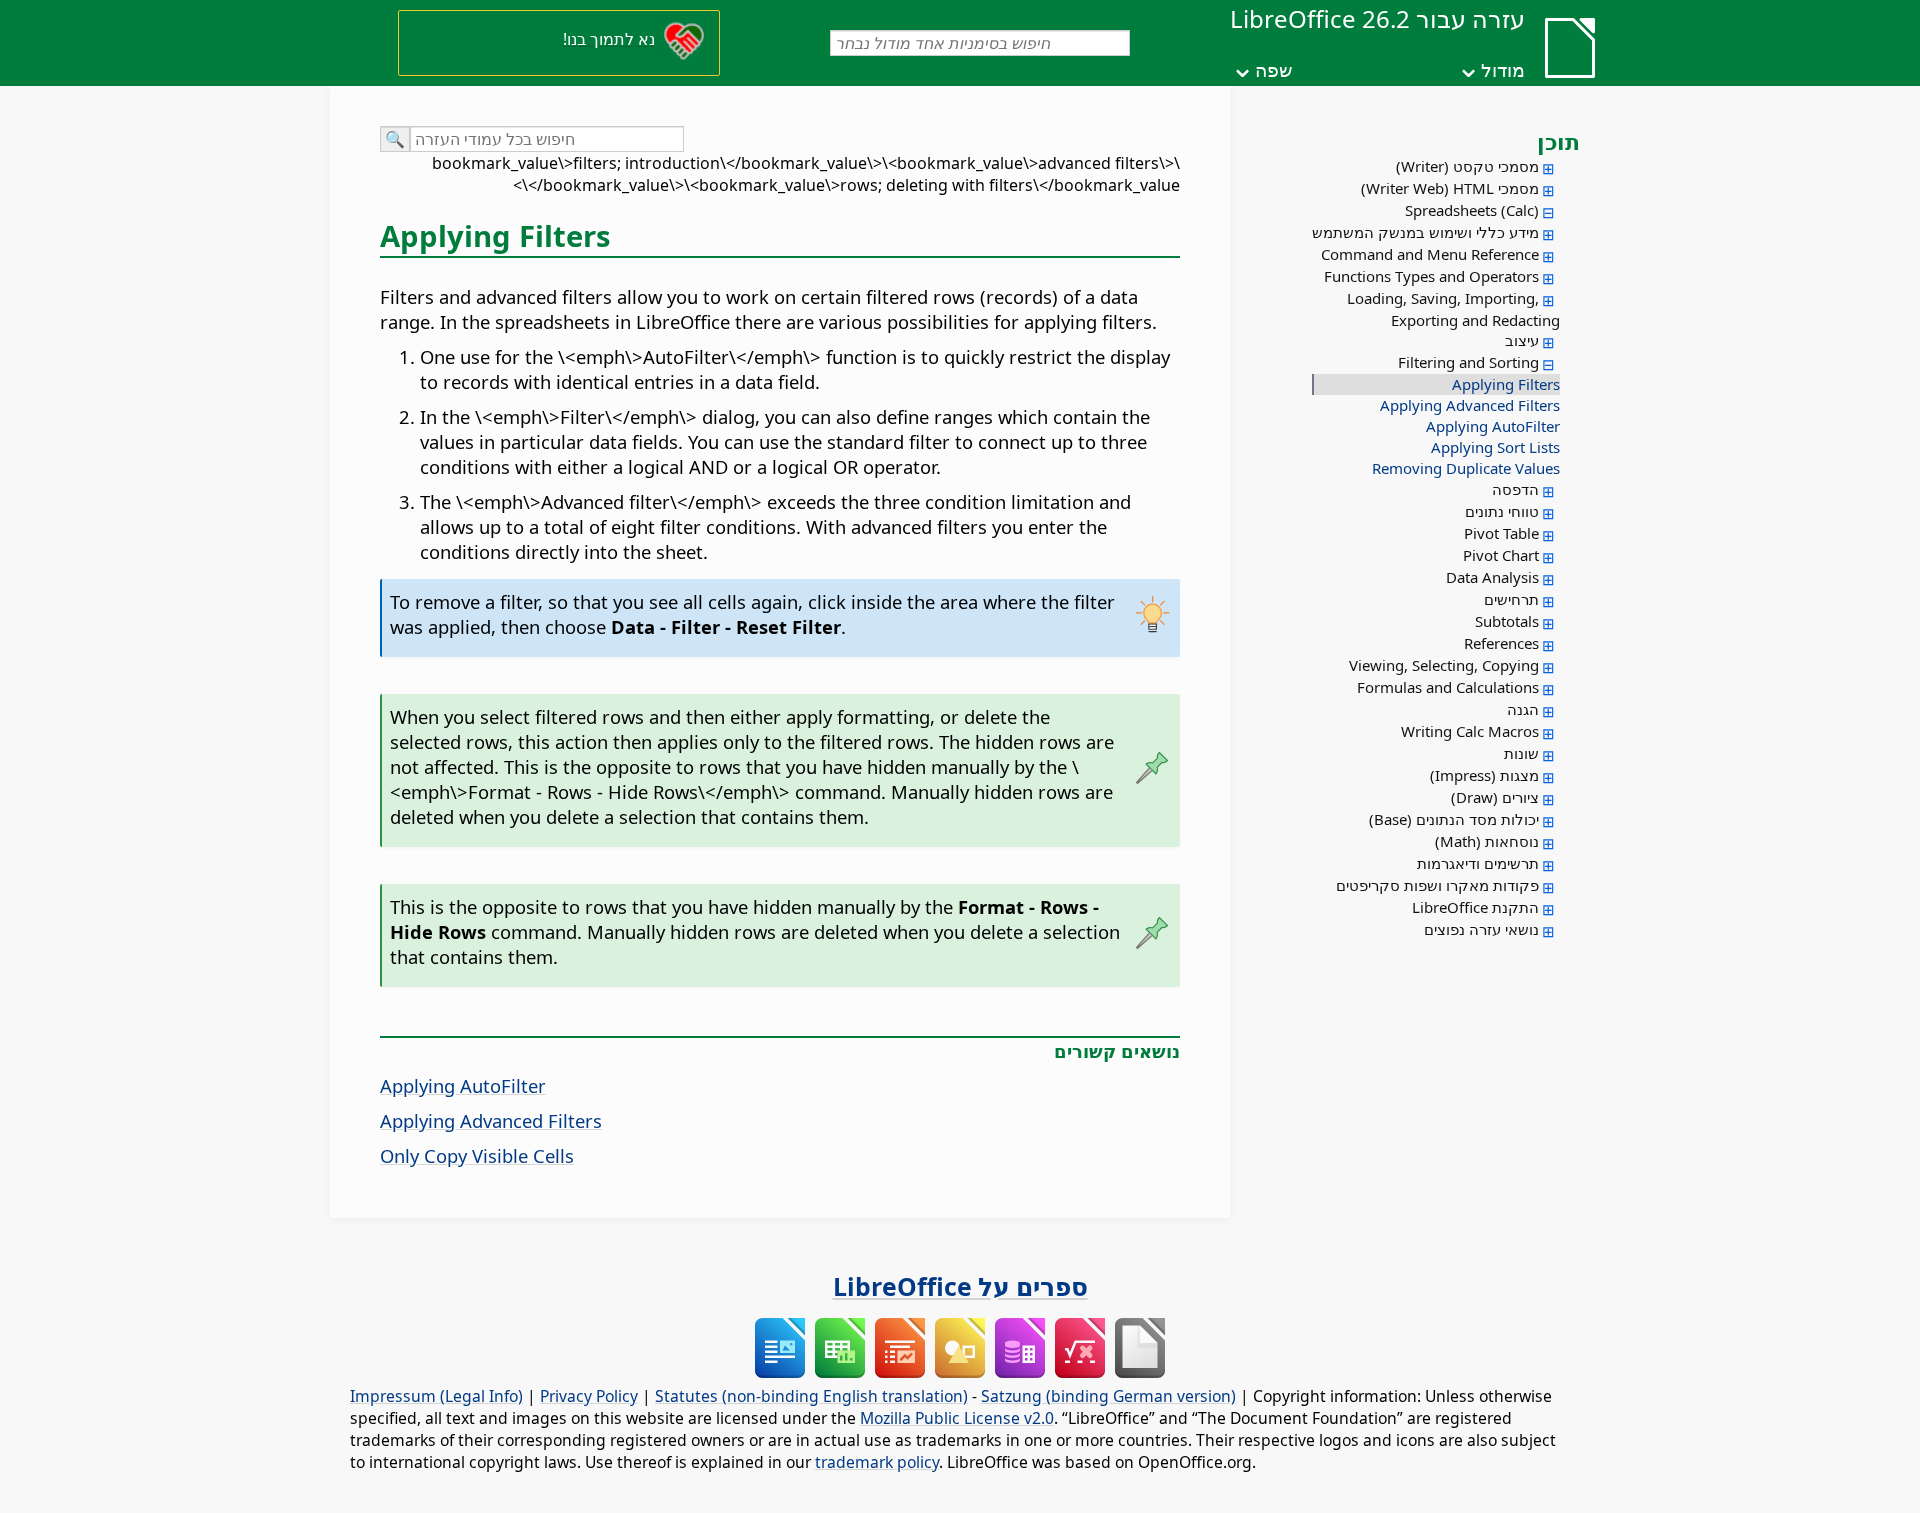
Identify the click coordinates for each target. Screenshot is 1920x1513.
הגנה (1523, 709)
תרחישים (1511, 599)
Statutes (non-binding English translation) (811, 1396)
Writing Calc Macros (1470, 731)
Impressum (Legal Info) (436, 1396)
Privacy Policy (589, 1396)
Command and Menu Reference (1430, 254)
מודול (1503, 70)
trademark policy (877, 1462)
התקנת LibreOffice (1475, 907)
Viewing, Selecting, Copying (1444, 665)
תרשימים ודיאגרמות (1478, 863)
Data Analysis (1492, 577)
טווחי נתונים (1502, 511)
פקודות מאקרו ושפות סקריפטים (1437, 885)
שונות (1521, 753)
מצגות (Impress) (1484, 775)
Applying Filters (1506, 384)
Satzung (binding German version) (1108, 1396)
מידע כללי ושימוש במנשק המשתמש (1425, 232)
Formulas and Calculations (1448, 687)
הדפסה (1515, 489)
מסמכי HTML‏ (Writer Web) (1450, 188)
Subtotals (1507, 621)
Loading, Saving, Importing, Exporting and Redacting (1453, 309)
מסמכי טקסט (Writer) (1467, 166)
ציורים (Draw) (1495, 797)
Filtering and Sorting (1468, 362)
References (1501, 643)
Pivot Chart (1501, 555)
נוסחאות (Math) (1487, 841)
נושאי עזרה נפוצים (1481, 929)
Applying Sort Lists (1495, 447)
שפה (1273, 70)
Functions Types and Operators (1431, 276)
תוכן (1558, 141)
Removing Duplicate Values (1466, 468)
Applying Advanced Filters (1470, 405)
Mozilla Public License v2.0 (957, 1418)
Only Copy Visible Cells (477, 1155)
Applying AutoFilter (1493, 426)
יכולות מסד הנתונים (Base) (1454, 819)
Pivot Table (1501, 533)
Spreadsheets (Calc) (1472, 210)
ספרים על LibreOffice (960, 1286)
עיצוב (1522, 340)
